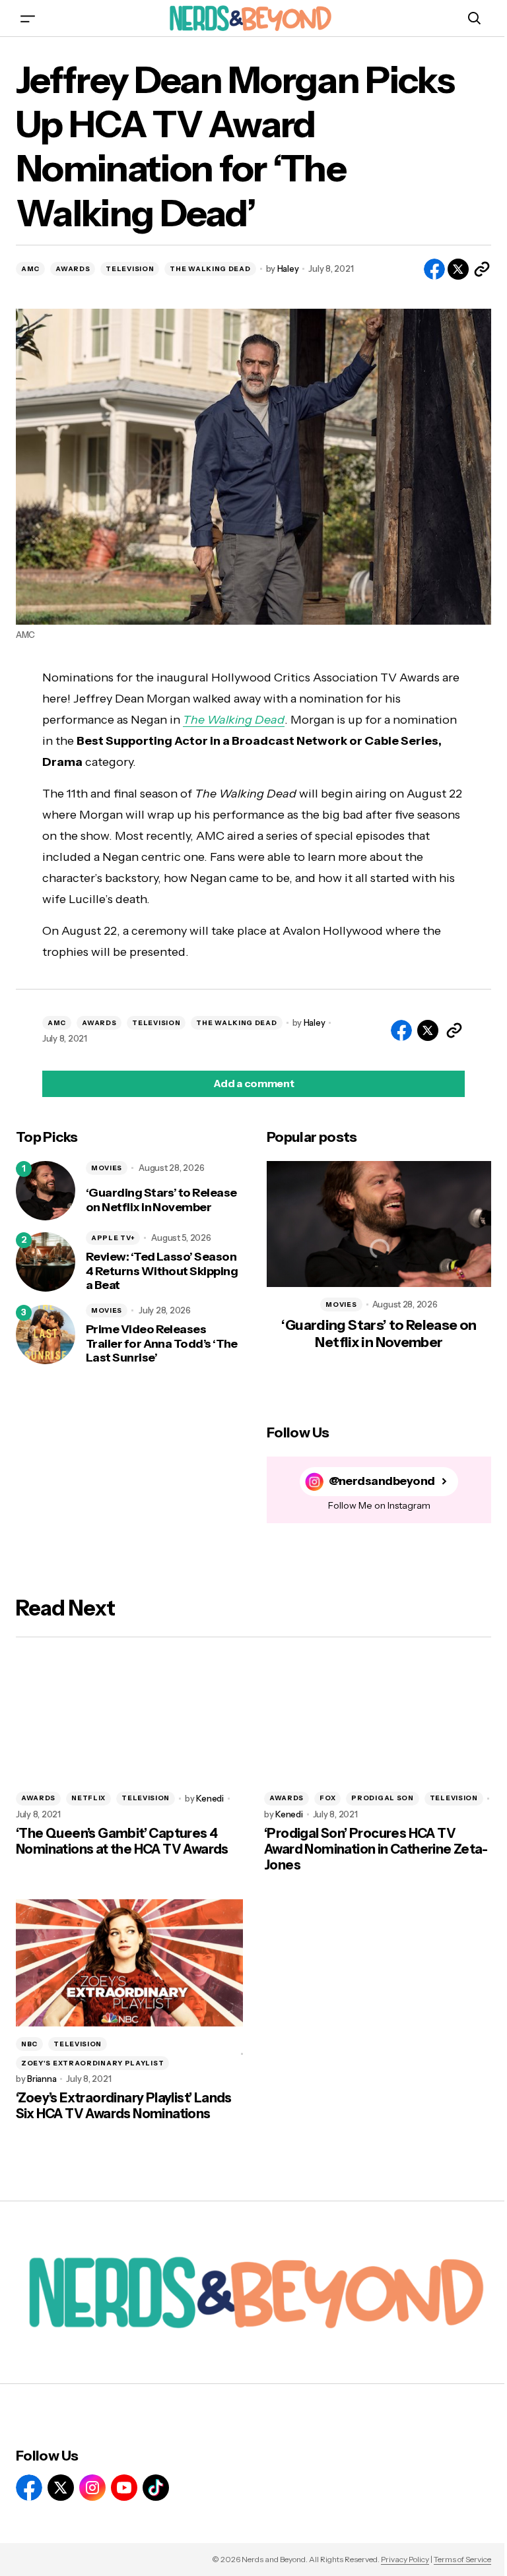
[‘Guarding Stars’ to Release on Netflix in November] (46, 1191)
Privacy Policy (405, 2559)
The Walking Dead (234, 720)
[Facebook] (29, 2488)
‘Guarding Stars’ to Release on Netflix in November (161, 1200)
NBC (29, 2044)
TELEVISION (130, 269)
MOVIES (107, 1168)
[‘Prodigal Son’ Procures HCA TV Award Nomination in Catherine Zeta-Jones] (378, 1717)
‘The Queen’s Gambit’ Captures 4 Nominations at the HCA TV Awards (122, 1841)
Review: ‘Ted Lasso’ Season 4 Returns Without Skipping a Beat (162, 1271)
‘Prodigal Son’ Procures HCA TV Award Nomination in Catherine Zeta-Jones (376, 1849)
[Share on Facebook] (434, 269)
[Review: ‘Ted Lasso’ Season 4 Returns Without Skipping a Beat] (46, 1262)
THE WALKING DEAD (210, 269)
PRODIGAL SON (382, 1798)
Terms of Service (462, 2559)
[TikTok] (156, 2488)
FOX (327, 1798)
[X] (61, 2488)
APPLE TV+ (113, 1238)
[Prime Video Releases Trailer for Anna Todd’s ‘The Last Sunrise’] (46, 1335)
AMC (30, 269)
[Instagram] (92, 2488)
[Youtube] (124, 2488)
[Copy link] (482, 269)
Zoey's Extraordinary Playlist (92, 2063)
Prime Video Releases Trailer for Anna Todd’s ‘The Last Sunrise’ (162, 1344)
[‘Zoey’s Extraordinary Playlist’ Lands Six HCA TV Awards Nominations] (129, 1963)
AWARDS (73, 269)
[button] (28, 18)
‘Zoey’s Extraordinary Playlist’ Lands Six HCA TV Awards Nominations (124, 2106)
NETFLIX (88, 1798)
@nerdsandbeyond (382, 1481)
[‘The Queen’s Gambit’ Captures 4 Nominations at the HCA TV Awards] (129, 1717)
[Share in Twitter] (458, 269)
